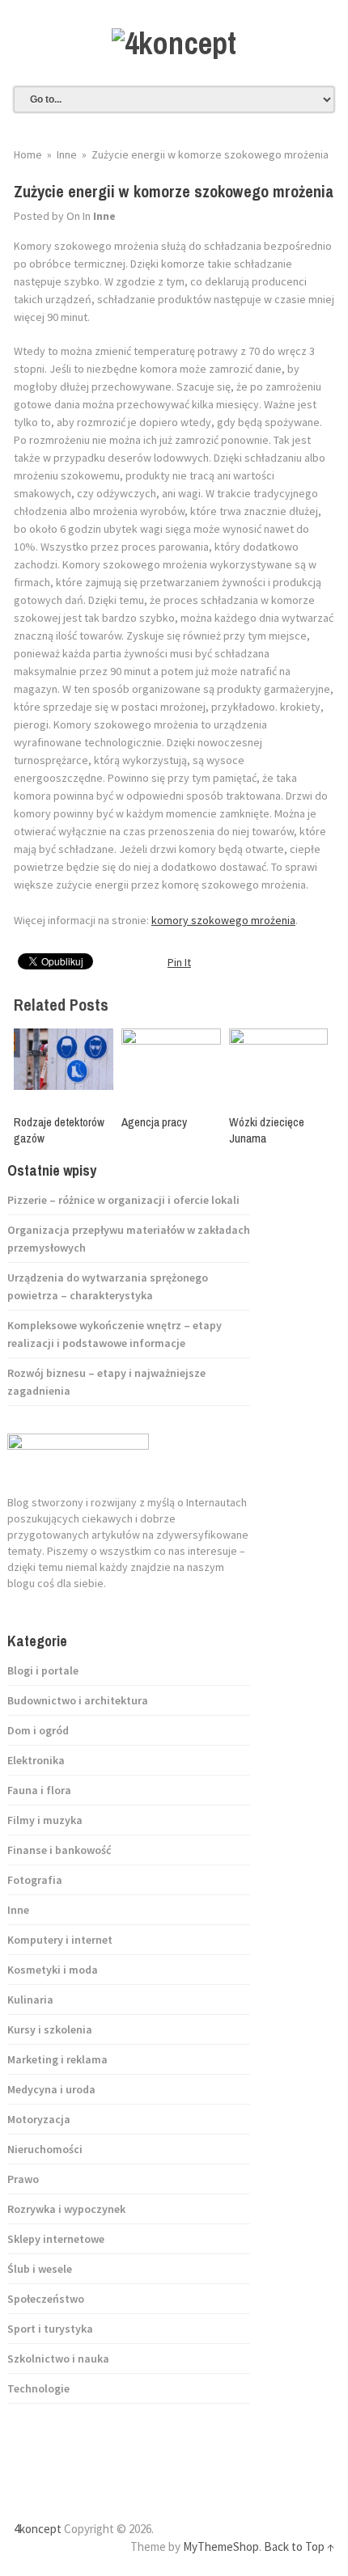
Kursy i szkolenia (50, 2029)
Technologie (38, 2388)
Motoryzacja (39, 2119)
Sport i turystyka (50, 2329)
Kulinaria (30, 2000)
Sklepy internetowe (56, 2239)
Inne (104, 216)
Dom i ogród (38, 1730)
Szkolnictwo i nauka (58, 2359)
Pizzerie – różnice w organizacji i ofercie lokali (123, 1200)
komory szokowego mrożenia (223, 920)
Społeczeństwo (46, 2299)
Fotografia (35, 1880)
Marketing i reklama (57, 2059)
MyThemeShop (221, 2546)
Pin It (179, 962)
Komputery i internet (60, 1940)
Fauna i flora (39, 1790)
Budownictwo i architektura (78, 1700)
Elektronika (36, 1760)
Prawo (23, 2179)
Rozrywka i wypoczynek (66, 2209)
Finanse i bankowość (59, 1850)
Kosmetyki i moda (53, 1970)
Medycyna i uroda (51, 2089)
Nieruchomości (45, 2149)
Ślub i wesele (40, 2269)
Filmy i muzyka (45, 1820)
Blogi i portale (43, 1670)
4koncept (38, 2529)
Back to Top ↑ (299, 2546)
